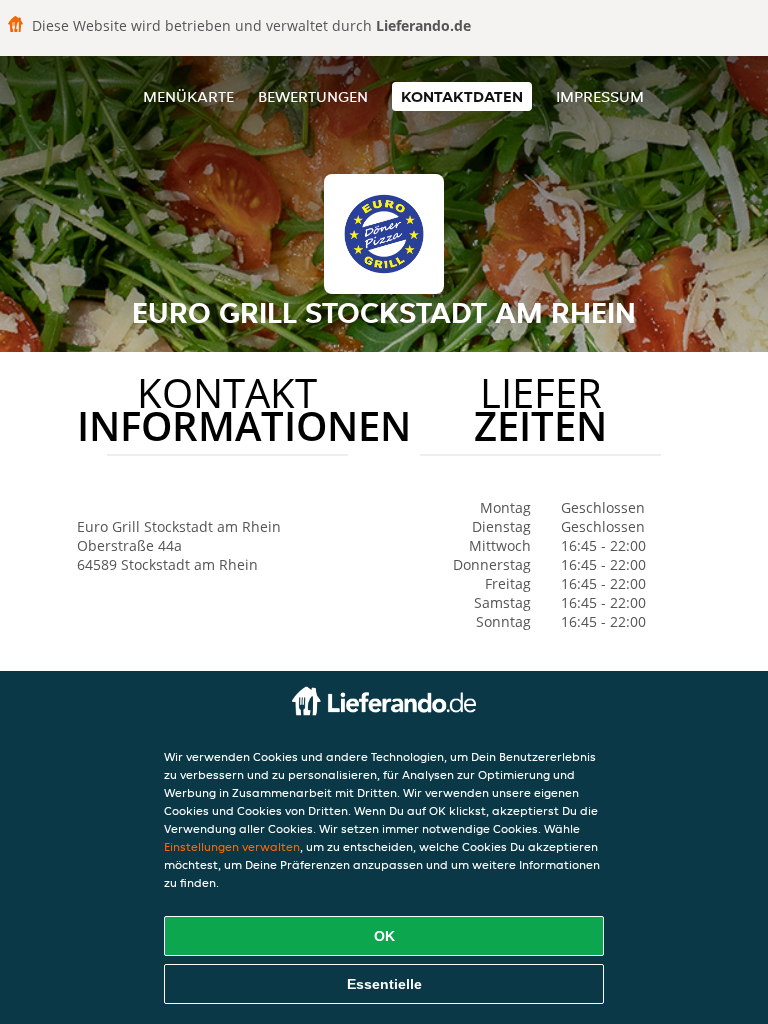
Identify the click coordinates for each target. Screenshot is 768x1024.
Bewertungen (313, 96)
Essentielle (384, 984)
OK (384, 936)
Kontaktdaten (462, 96)
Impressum (600, 96)
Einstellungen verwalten (232, 846)
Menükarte (188, 96)
